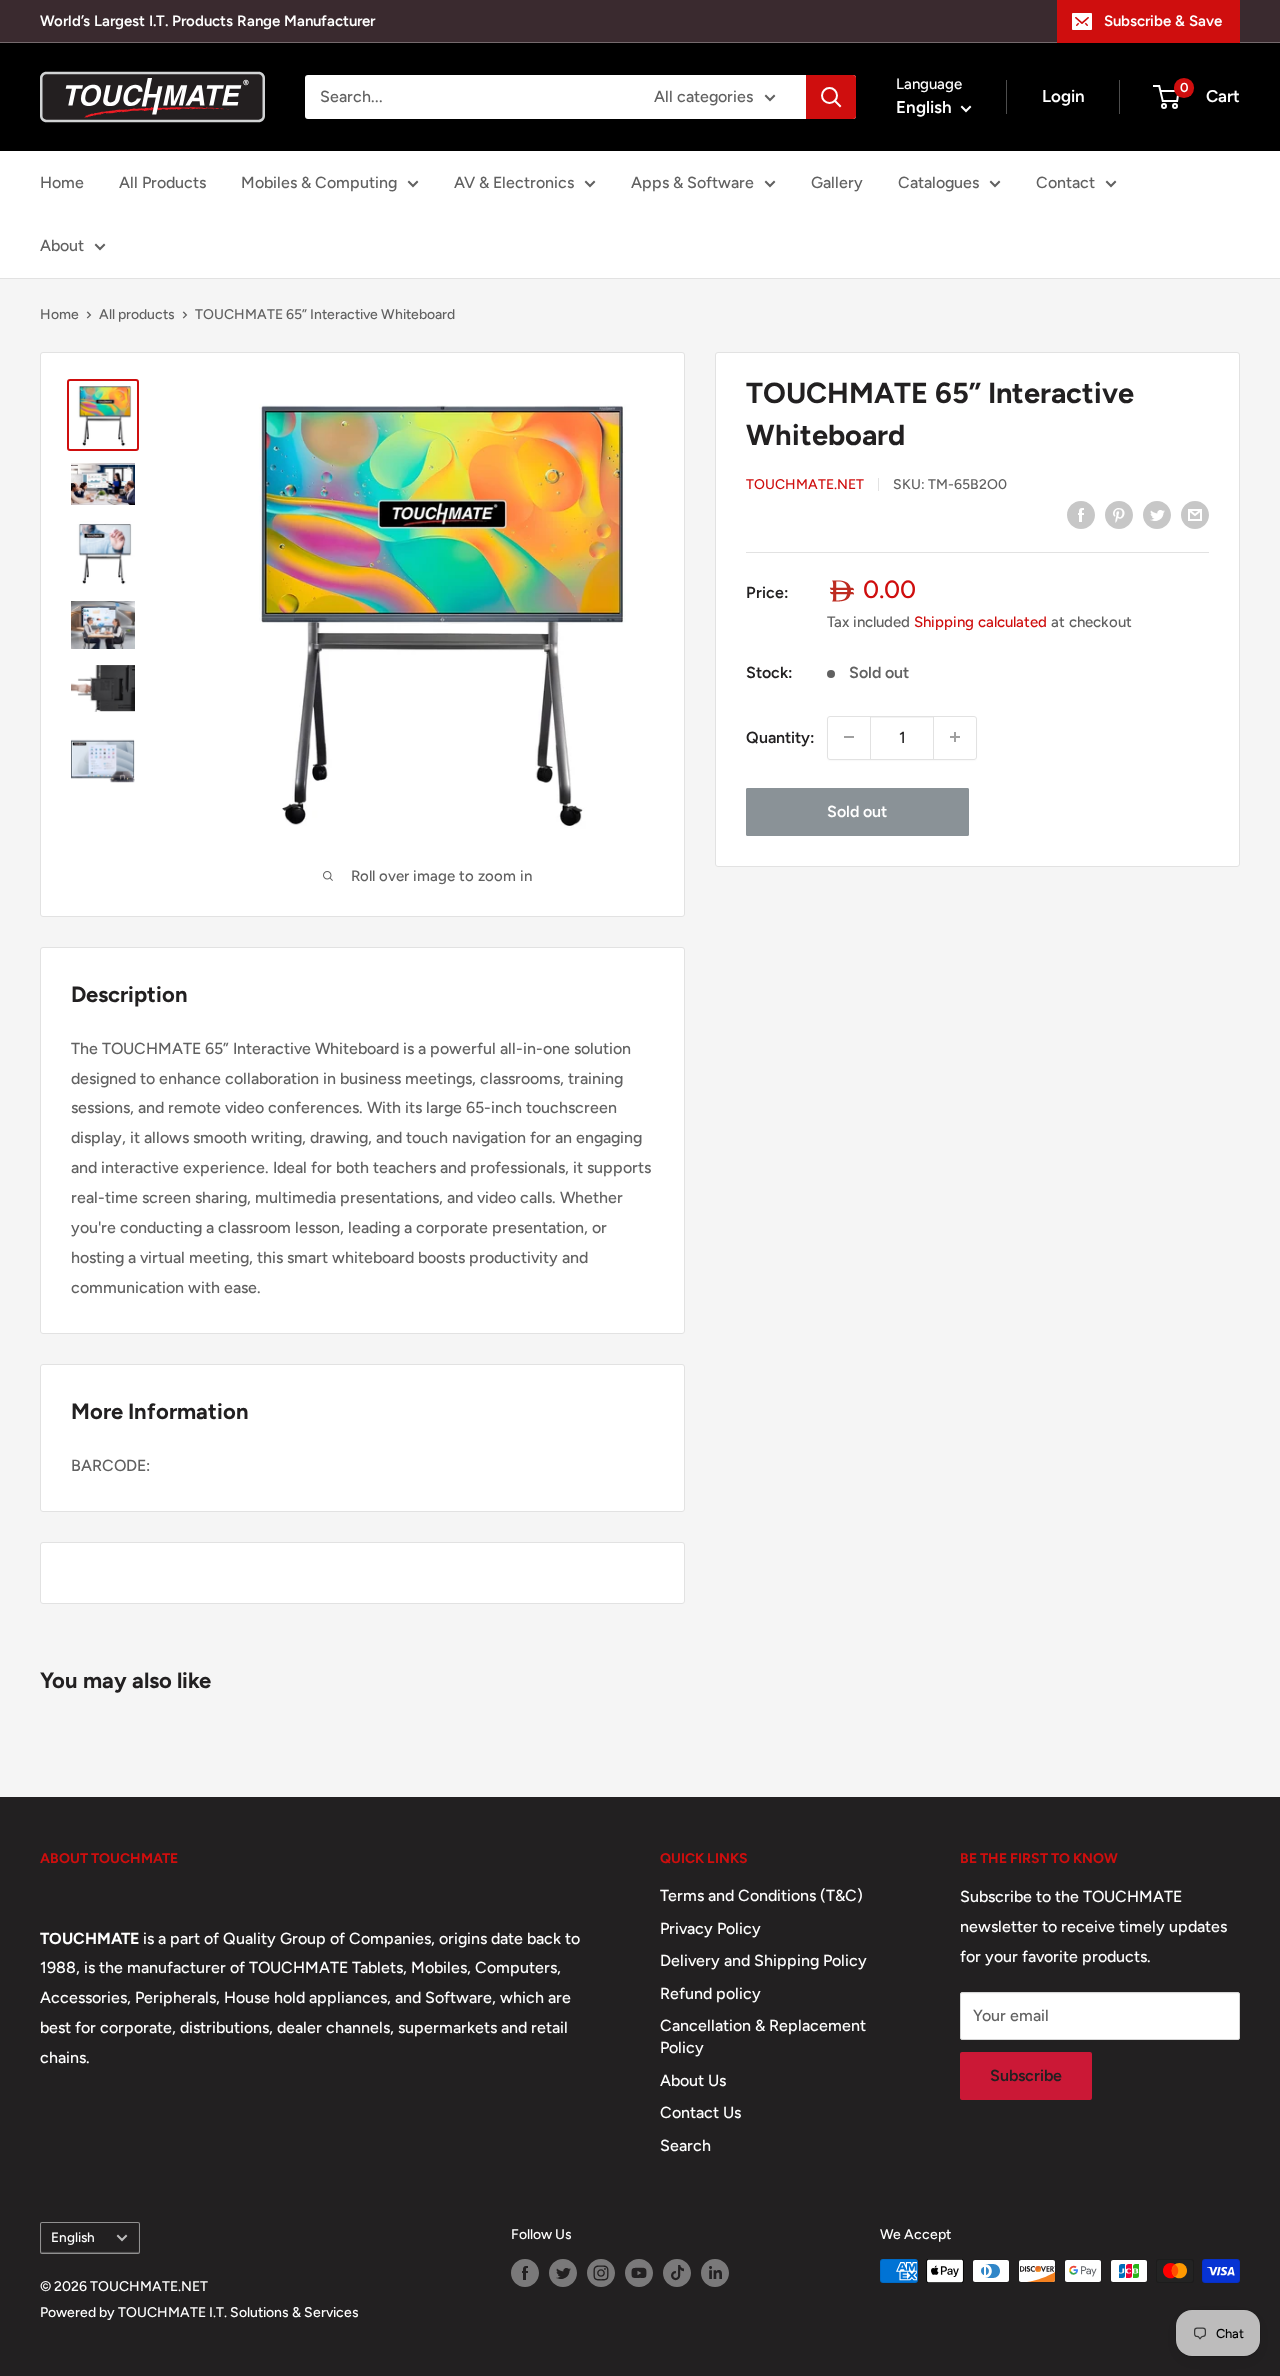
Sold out (857, 810)
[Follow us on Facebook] (525, 2273)
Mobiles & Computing (319, 182)
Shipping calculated (980, 621)
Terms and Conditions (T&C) (761, 1895)
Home (62, 182)
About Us (693, 2080)
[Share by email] (1195, 514)
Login (1063, 96)
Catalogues (938, 182)
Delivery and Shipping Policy (763, 1960)
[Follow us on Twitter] (563, 2273)
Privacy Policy (710, 1928)
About (62, 245)
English (73, 2237)
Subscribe (1026, 2075)
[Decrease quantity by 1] (849, 737)
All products (137, 314)
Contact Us (700, 2112)
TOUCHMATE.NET (805, 483)
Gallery (837, 182)
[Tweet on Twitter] (1157, 514)
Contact (1065, 182)
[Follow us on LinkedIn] (715, 2273)
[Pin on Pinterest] (1119, 514)
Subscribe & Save (1163, 21)
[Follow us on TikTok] (677, 2273)
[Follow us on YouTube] (639, 2273)
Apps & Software (692, 182)
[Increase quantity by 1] (955, 737)
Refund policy (710, 1993)
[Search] (831, 97)
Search (685, 2145)
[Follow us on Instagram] (601, 2273)
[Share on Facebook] (1081, 514)
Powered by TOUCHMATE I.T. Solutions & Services (199, 2312)
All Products (162, 182)
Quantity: (780, 736)
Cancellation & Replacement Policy (763, 2036)
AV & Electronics (514, 182)
